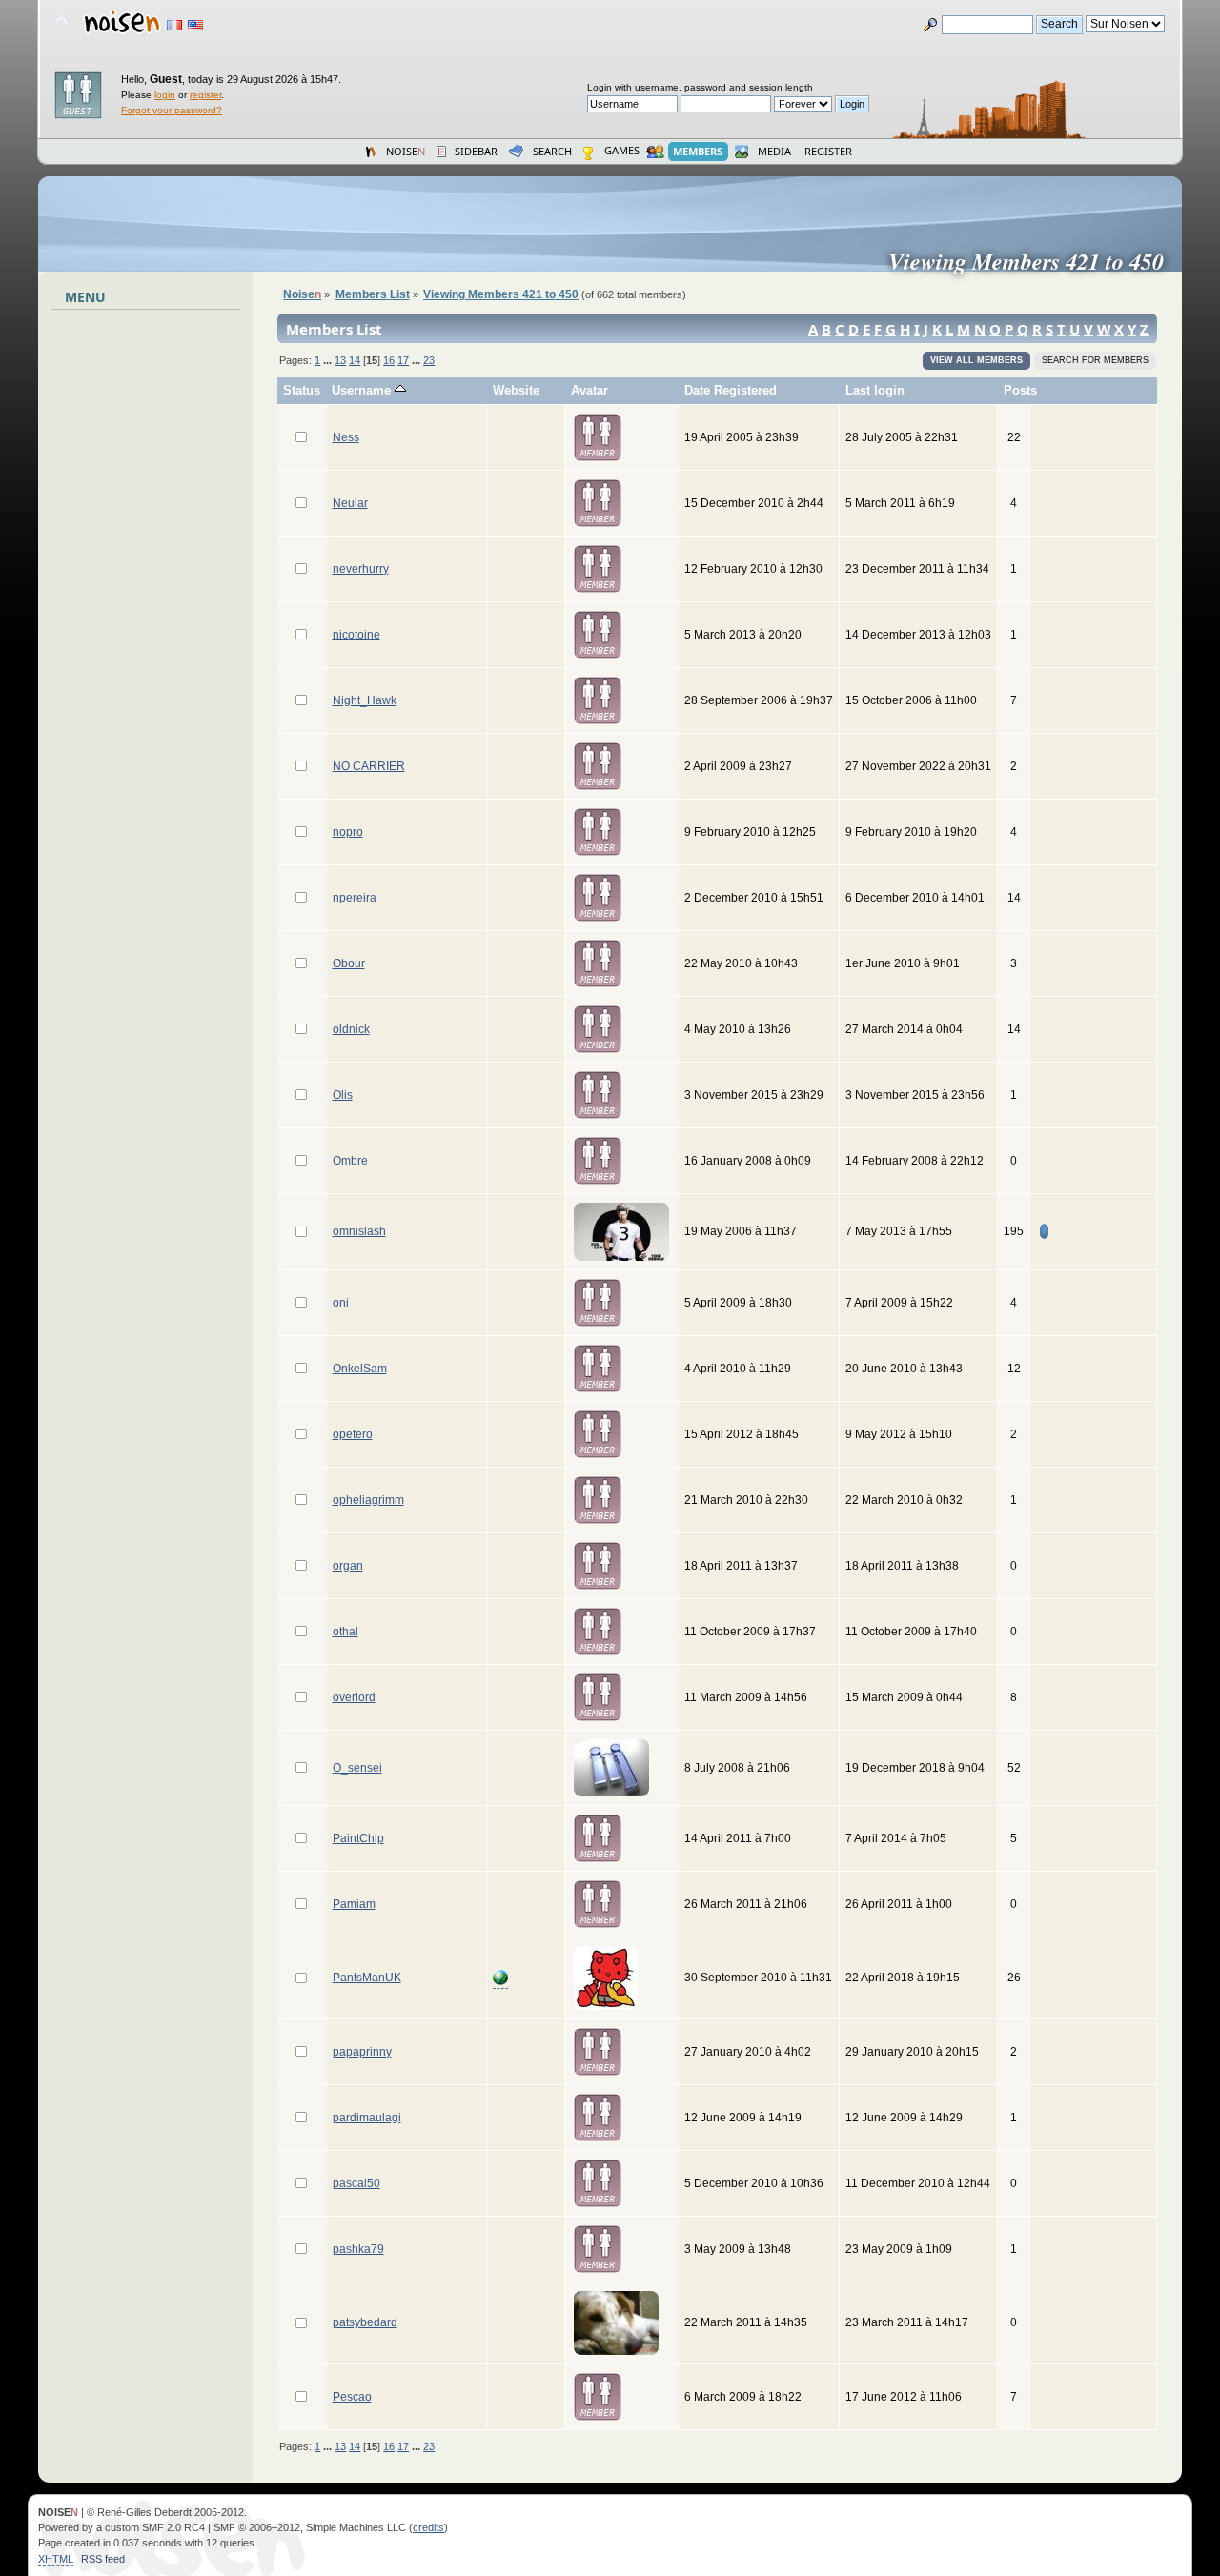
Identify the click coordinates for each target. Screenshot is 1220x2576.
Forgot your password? (172, 110)
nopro (348, 832)
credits (428, 2527)
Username (363, 390)
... (329, 360)
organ (348, 1566)
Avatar (590, 390)
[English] (195, 25)
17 (403, 360)
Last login (875, 390)
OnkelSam (360, 1369)
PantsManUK (367, 1978)
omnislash (359, 1231)
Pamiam (354, 1904)
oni (341, 1303)
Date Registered (731, 390)
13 (340, 360)
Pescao (352, 2397)
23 (429, 360)
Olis (343, 1095)
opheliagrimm (368, 1500)
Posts (1020, 390)
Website (516, 390)
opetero (353, 1434)
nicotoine (356, 635)
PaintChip (358, 1838)
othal (346, 1632)
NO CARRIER (369, 766)
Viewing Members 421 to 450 (1034, 261)
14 (355, 360)
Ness (346, 437)
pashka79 (358, 2249)
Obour (349, 963)
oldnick (351, 1029)
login (165, 95)
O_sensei (357, 1768)
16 (389, 360)
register (205, 95)
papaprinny (362, 2052)
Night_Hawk (365, 700)
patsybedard (365, 2322)
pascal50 (356, 2183)
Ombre (350, 1161)
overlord (354, 1697)
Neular (350, 503)
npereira (355, 898)
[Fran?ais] (174, 25)
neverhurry (361, 569)
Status (302, 390)
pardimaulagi (367, 2118)
